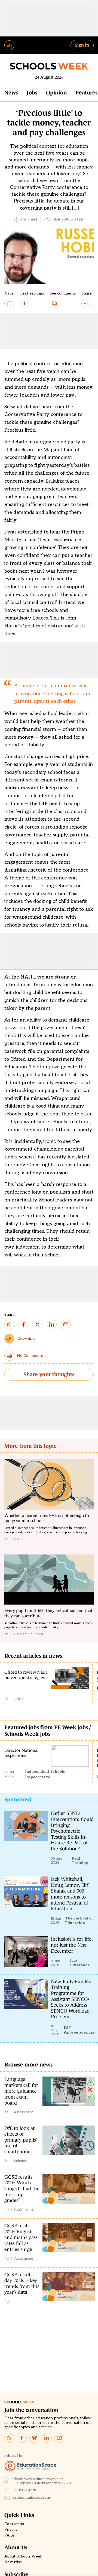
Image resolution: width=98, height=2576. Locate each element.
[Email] (59, 2438)
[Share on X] (38, 1324)
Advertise (13, 2562)
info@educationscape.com (32, 2498)
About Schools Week (23, 2556)
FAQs (10, 2535)
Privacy (11, 2530)
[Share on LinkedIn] (52, 1324)
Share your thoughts (49, 1374)
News (11, 93)
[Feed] (9, 2438)
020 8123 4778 (24, 2490)
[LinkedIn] (47, 2438)
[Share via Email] (66, 1324)
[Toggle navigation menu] (9, 45)
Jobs (32, 93)
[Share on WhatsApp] (9, 1324)
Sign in (82, 45)
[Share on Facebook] (23, 1324)
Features (87, 93)
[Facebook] (22, 2438)
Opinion (56, 93)
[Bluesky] (34, 2438)
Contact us (14, 2524)
